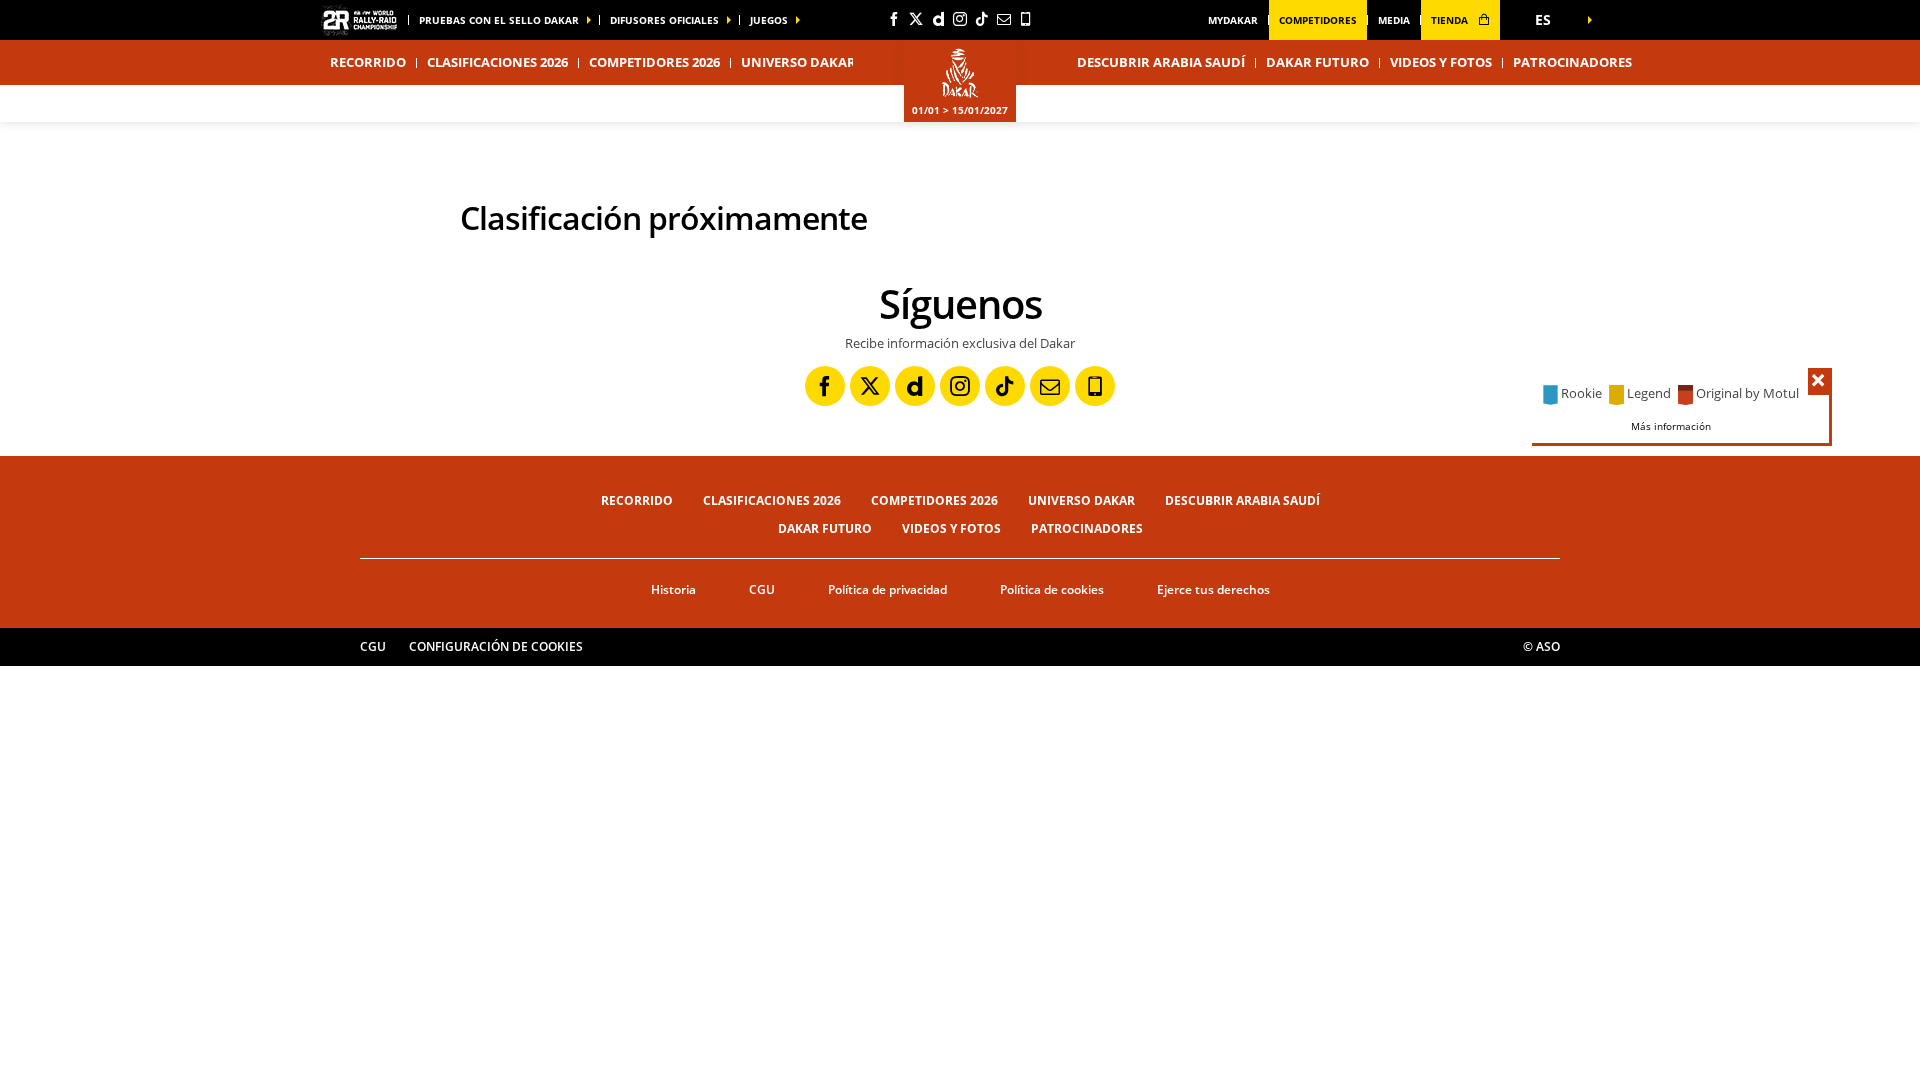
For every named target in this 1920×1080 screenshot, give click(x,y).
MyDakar (1233, 20)
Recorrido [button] (368, 62)
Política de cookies (1052, 589)
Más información (1671, 425)
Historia (673, 589)
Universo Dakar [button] (798, 62)
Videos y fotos (1441, 62)
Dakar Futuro (1317, 62)
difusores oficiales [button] (664, 20)
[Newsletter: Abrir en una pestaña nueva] (1004, 19)
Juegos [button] (769, 20)
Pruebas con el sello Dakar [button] (499, 20)
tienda (1451, 20)
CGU (762, 589)
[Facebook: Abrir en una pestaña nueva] (894, 19)
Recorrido (637, 500)
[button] (1550, 20)
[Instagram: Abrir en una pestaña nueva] (960, 19)
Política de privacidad (887, 589)
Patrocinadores (1572, 62)
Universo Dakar (1081, 500)
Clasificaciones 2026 (497, 62)
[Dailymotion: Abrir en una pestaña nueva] (938, 19)
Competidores (1318, 20)
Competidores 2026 (654, 62)
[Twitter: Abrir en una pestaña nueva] (916, 19)
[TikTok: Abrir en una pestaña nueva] (982, 19)
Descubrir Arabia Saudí (1161, 62)
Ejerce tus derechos (1213, 589)
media (1394, 20)
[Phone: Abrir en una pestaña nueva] (1026, 19)
